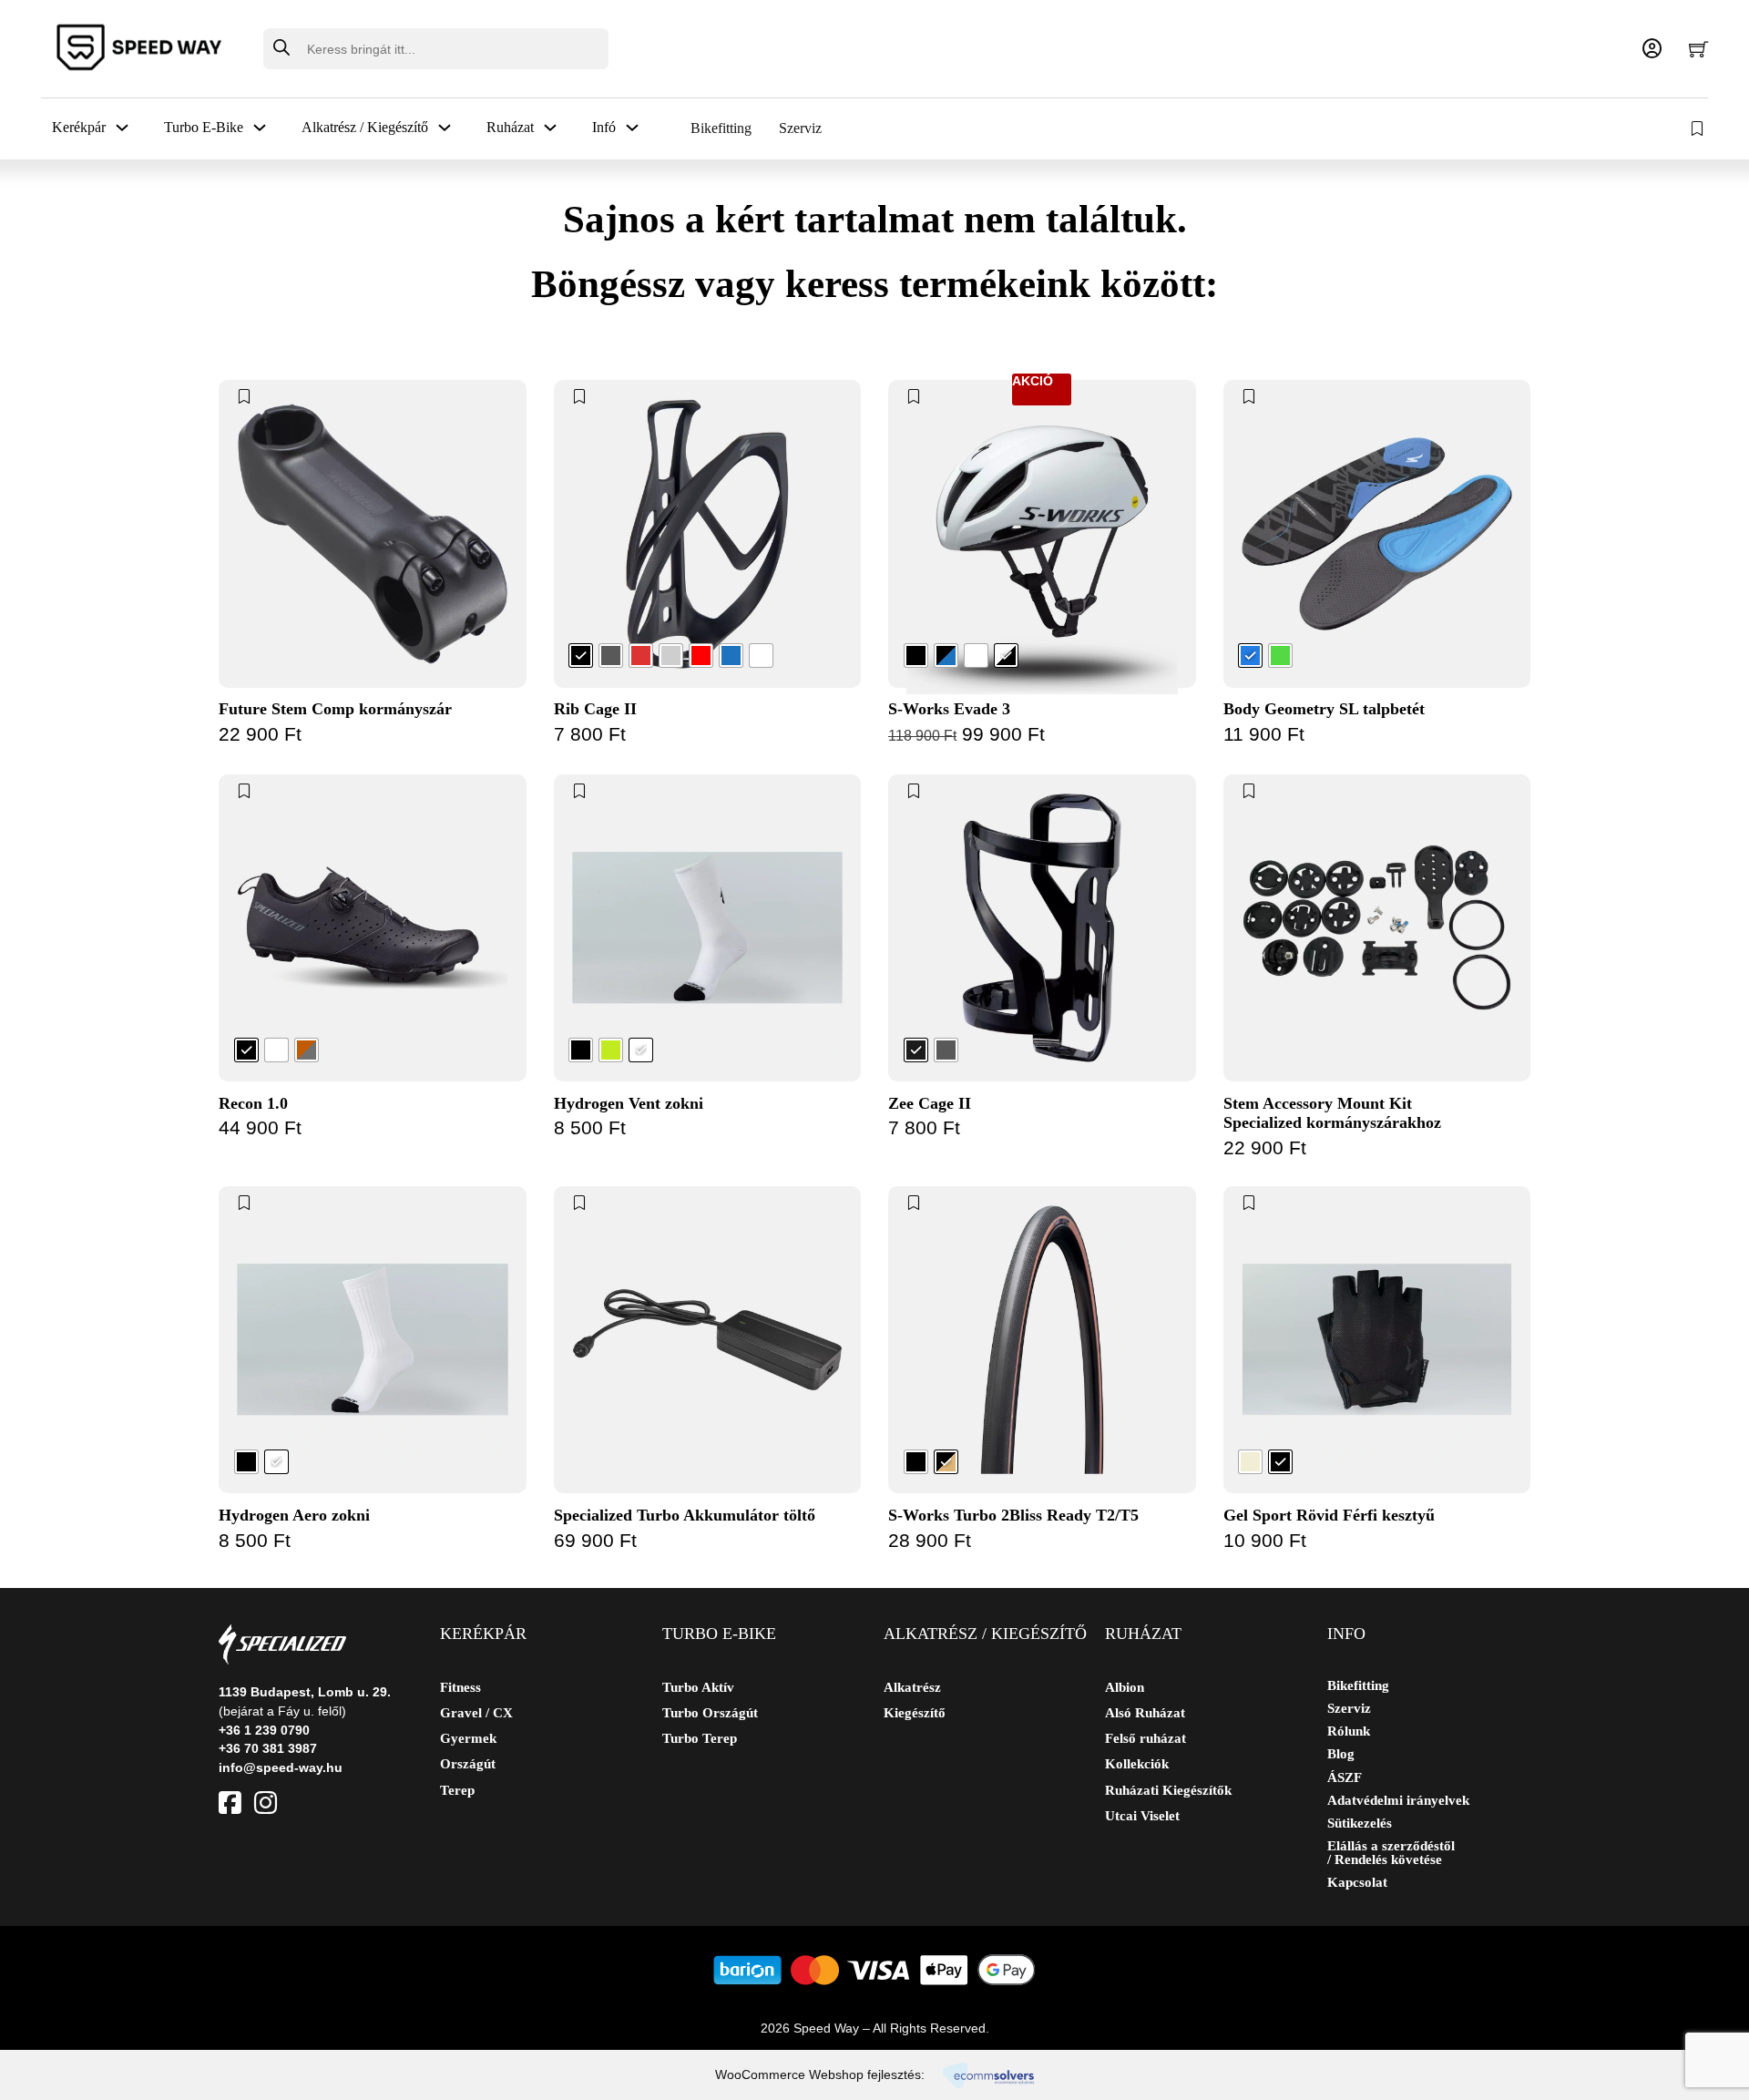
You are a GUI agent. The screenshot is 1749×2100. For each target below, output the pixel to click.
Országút (468, 1764)
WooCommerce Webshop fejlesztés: (820, 2074)
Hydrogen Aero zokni (294, 1515)
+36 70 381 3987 (268, 1748)
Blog (1341, 1754)
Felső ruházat (1146, 1738)
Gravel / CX (476, 1713)
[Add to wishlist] (244, 396)
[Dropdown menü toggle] (122, 128)
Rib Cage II (595, 709)
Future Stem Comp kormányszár (335, 709)
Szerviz (800, 128)
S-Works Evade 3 (949, 709)
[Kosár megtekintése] (1698, 49)
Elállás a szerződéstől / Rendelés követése (1391, 1853)
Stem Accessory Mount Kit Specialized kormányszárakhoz (1332, 1113)
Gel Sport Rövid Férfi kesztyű (1329, 1515)
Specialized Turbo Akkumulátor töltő (685, 1515)
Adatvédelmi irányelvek (1398, 1801)
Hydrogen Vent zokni (629, 1103)
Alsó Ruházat (1145, 1713)
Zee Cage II (930, 1103)
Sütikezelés (1360, 1823)
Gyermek (468, 1738)
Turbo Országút (710, 1713)
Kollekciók (1137, 1764)
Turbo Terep (700, 1738)
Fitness (460, 1687)
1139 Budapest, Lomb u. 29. (305, 1692)
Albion (1125, 1687)
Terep (457, 1790)
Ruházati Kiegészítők (1168, 1790)
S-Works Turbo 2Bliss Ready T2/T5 (1013, 1515)
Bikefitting (721, 128)
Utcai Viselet (1142, 1816)
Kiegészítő (915, 1713)
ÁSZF (1345, 1778)
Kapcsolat (1357, 1883)
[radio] (581, 656)
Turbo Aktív (698, 1687)
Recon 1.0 (253, 1103)
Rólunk (1349, 1731)
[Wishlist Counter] (1699, 128)
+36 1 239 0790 (264, 1730)
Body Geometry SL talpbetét (1324, 709)
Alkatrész (912, 1687)
